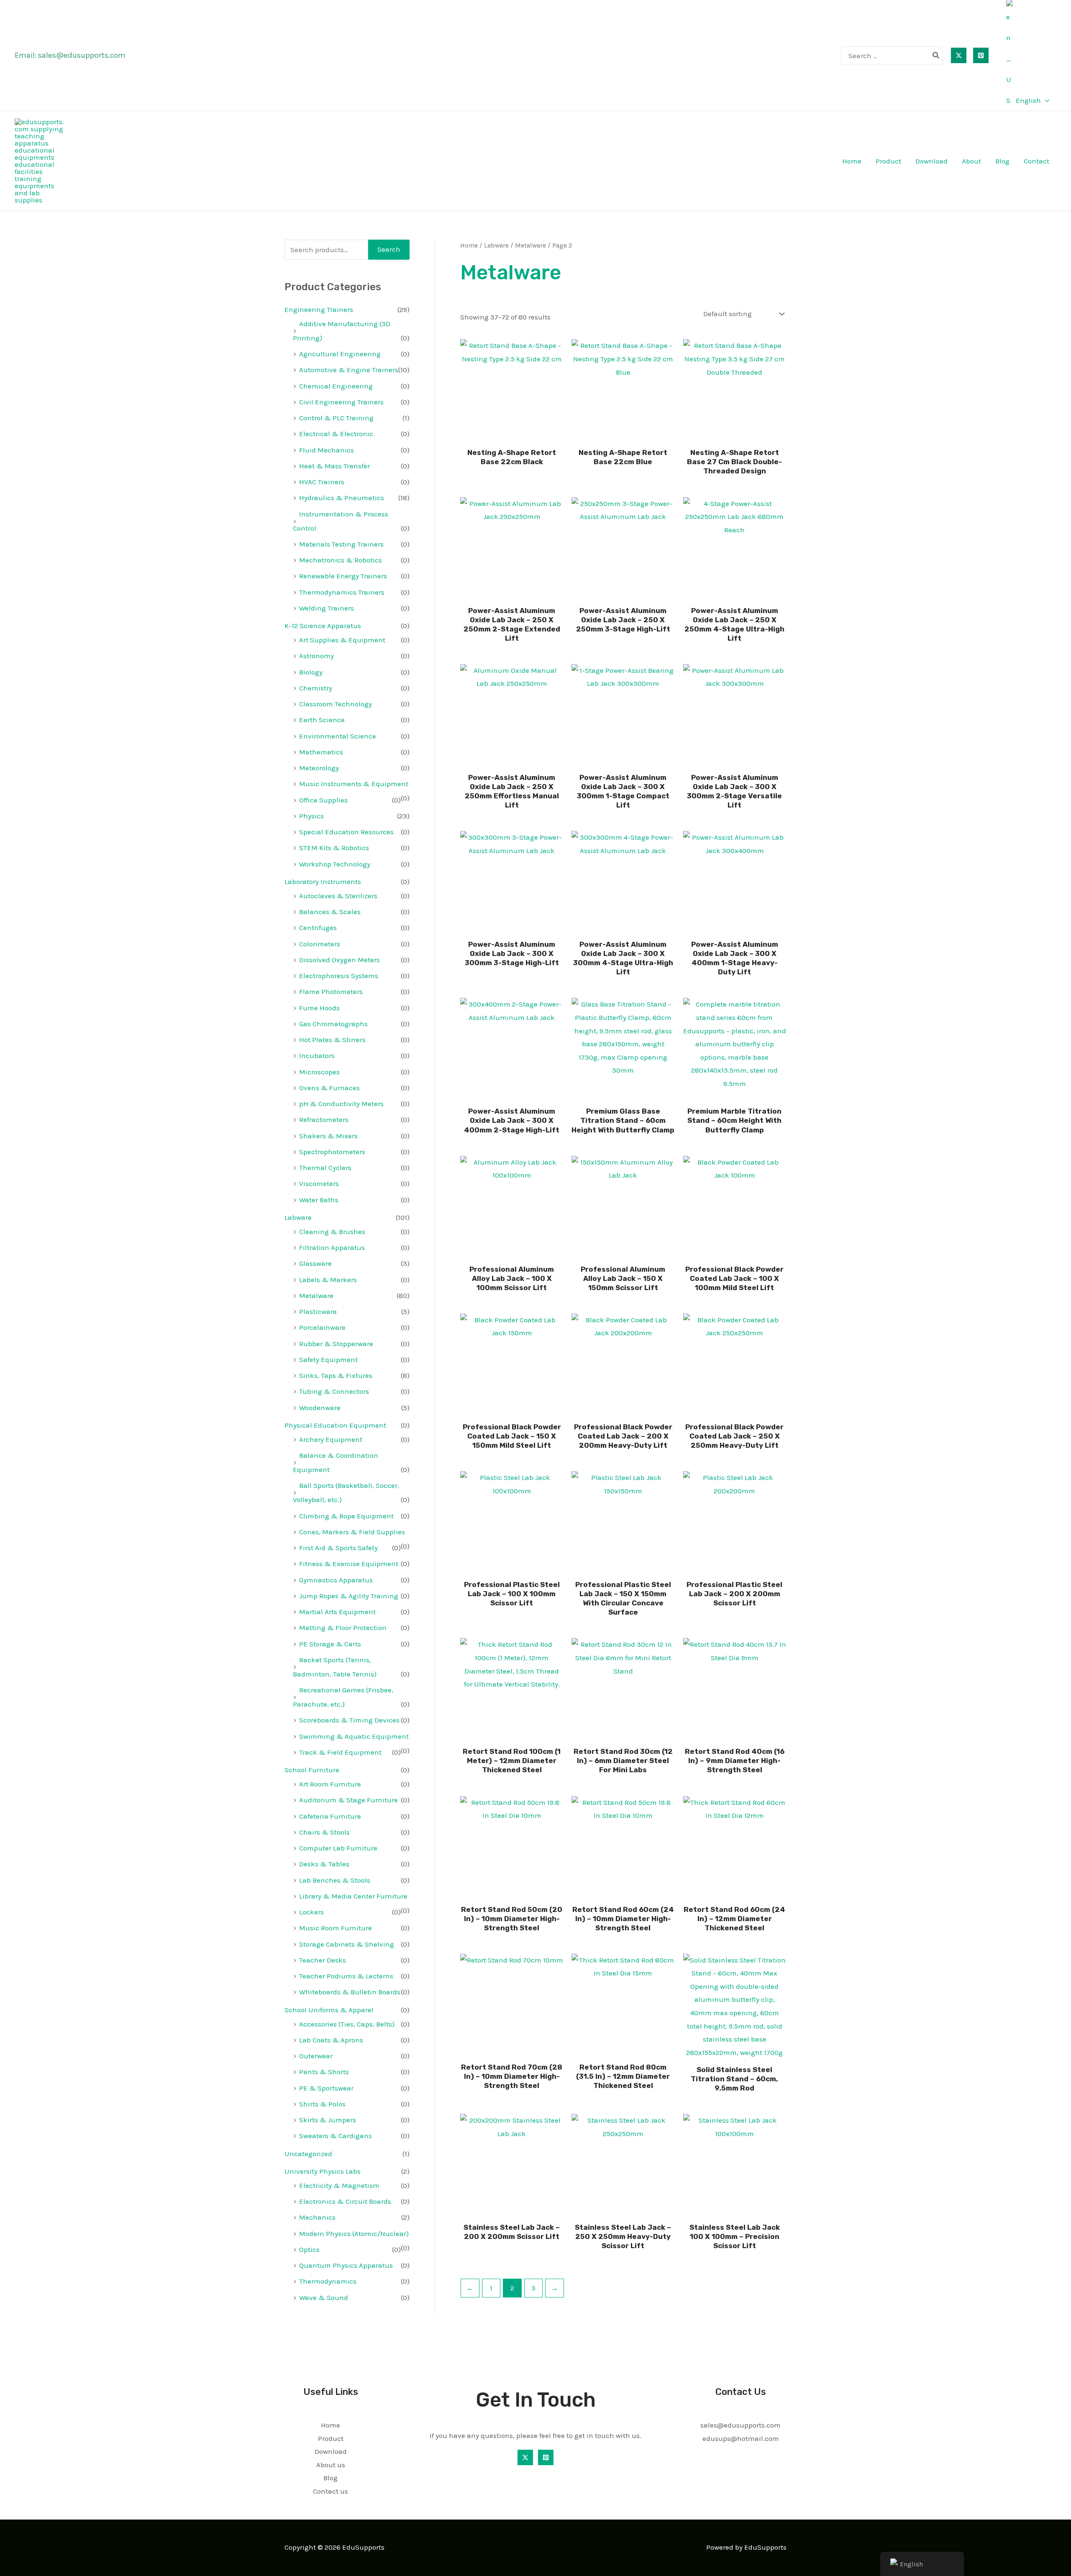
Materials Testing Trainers (341, 544)
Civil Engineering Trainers (341, 402)
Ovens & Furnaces (329, 1088)
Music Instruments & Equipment (354, 784)
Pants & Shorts (324, 2072)
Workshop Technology (335, 864)
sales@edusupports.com (82, 55)
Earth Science (322, 720)
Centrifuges (318, 928)
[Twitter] (959, 55)
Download (931, 161)
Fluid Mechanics (327, 450)
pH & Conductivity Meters (341, 1104)
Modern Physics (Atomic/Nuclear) (354, 2234)
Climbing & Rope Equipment (346, 1516)
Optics (309, 2249)
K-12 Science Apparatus (323, 626)
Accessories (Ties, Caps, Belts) (347, 2024)
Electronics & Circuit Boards (345, 2201)
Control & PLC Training (336, 418)
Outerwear (316, 2056)
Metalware (316, 1296)
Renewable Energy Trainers (343, 576)
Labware (298, 1217)
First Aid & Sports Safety (338, 1548)
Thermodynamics (328, 2281)
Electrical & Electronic (336, 434)
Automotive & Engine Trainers (349, 370)
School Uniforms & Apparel (329, 2010)
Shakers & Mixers (328, 1136)
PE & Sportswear (326, 2088)
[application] (1045, 100)
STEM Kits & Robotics (334, 848)
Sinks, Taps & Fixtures (336, 1375)
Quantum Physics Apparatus (346, 2265)
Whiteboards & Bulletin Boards (350, 1992)
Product (888, 161)
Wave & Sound (324, 2297)
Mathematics (321, 752)
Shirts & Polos (322, 2104)
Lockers (311, 1912)
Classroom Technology (336, 704)
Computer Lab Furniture (338, 1848)
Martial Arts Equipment (337, 1612)
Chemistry (316, 688)
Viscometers (319, 1183)
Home (852, 161)
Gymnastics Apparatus (336, 1580)
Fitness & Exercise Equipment (349, 1564)
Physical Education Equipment (335, 1425)
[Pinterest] (981, 55)
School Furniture (312, 1770)
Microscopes (319, 1072)
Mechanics (317, 2217)
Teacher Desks (323, 1960)
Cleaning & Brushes (332, 1232)
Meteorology (319, 768)
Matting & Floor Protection (343, 1628)
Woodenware (320, 1408)
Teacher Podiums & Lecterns (346, 1976)
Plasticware (318, 1311)
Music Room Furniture (336, 1928)
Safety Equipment (328, 1360)
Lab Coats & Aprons (331, 2040)
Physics (311, 816)
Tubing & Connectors (334, 1391)
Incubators (317, 1055)
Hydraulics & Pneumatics (342, 498)
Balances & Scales (330, 912)
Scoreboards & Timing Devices (349, 1720)
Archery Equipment (331, 1439)
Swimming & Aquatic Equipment (354, 1736)
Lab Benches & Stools (335, 1880)
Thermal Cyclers (325, 1168)
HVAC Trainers (322, 482)
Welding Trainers (327, 608)
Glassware (315, 1263)
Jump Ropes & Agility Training (349, 1596)
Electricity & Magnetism (339, 2185)
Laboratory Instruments (323, 882)
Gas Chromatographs (333, 1024)
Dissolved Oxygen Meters (339, 960)
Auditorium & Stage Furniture (348, 1800)
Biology (311, 672)
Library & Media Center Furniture (353, 1896)
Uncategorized (308, 2154)
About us (331, 2465)
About (971, 161)
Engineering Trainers (319, 309)
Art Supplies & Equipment (342, 640)
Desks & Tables (324, 1864)
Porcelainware (322, 1327)
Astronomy (316, 656)
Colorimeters (320, 944)
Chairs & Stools (324, 1832)
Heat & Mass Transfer (334, 466)
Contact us (331, 2491)
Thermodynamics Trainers (342, 592)
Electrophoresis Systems (339, 976)
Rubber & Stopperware (336, 1344)
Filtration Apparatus (332, 1247)
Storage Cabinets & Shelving (347, 1944)
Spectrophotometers (332, 1152)
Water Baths (319, 1200)
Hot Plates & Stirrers (332, 1040)
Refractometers (324, 1119)
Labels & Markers (328, 1280)
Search (389, 249)
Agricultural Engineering (340, 354)
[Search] (936, 55)
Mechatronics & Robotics (341, 560)
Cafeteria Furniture (330, 1816)
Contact (1036, 161)
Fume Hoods (319, 1008)
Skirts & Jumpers (328, 2120)
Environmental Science (338, 736)
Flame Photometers (331, 992)
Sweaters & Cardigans (336, 2136)
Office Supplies (323, 800)
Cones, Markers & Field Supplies (352, 1532)
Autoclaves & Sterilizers (338, 896)
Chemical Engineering (336, 386)
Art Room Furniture (330, 1784)
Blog (1002, 161)
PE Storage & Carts (330, 1644)
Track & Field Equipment (340, 1752)
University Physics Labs (323, 2171)
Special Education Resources (346, 832)
